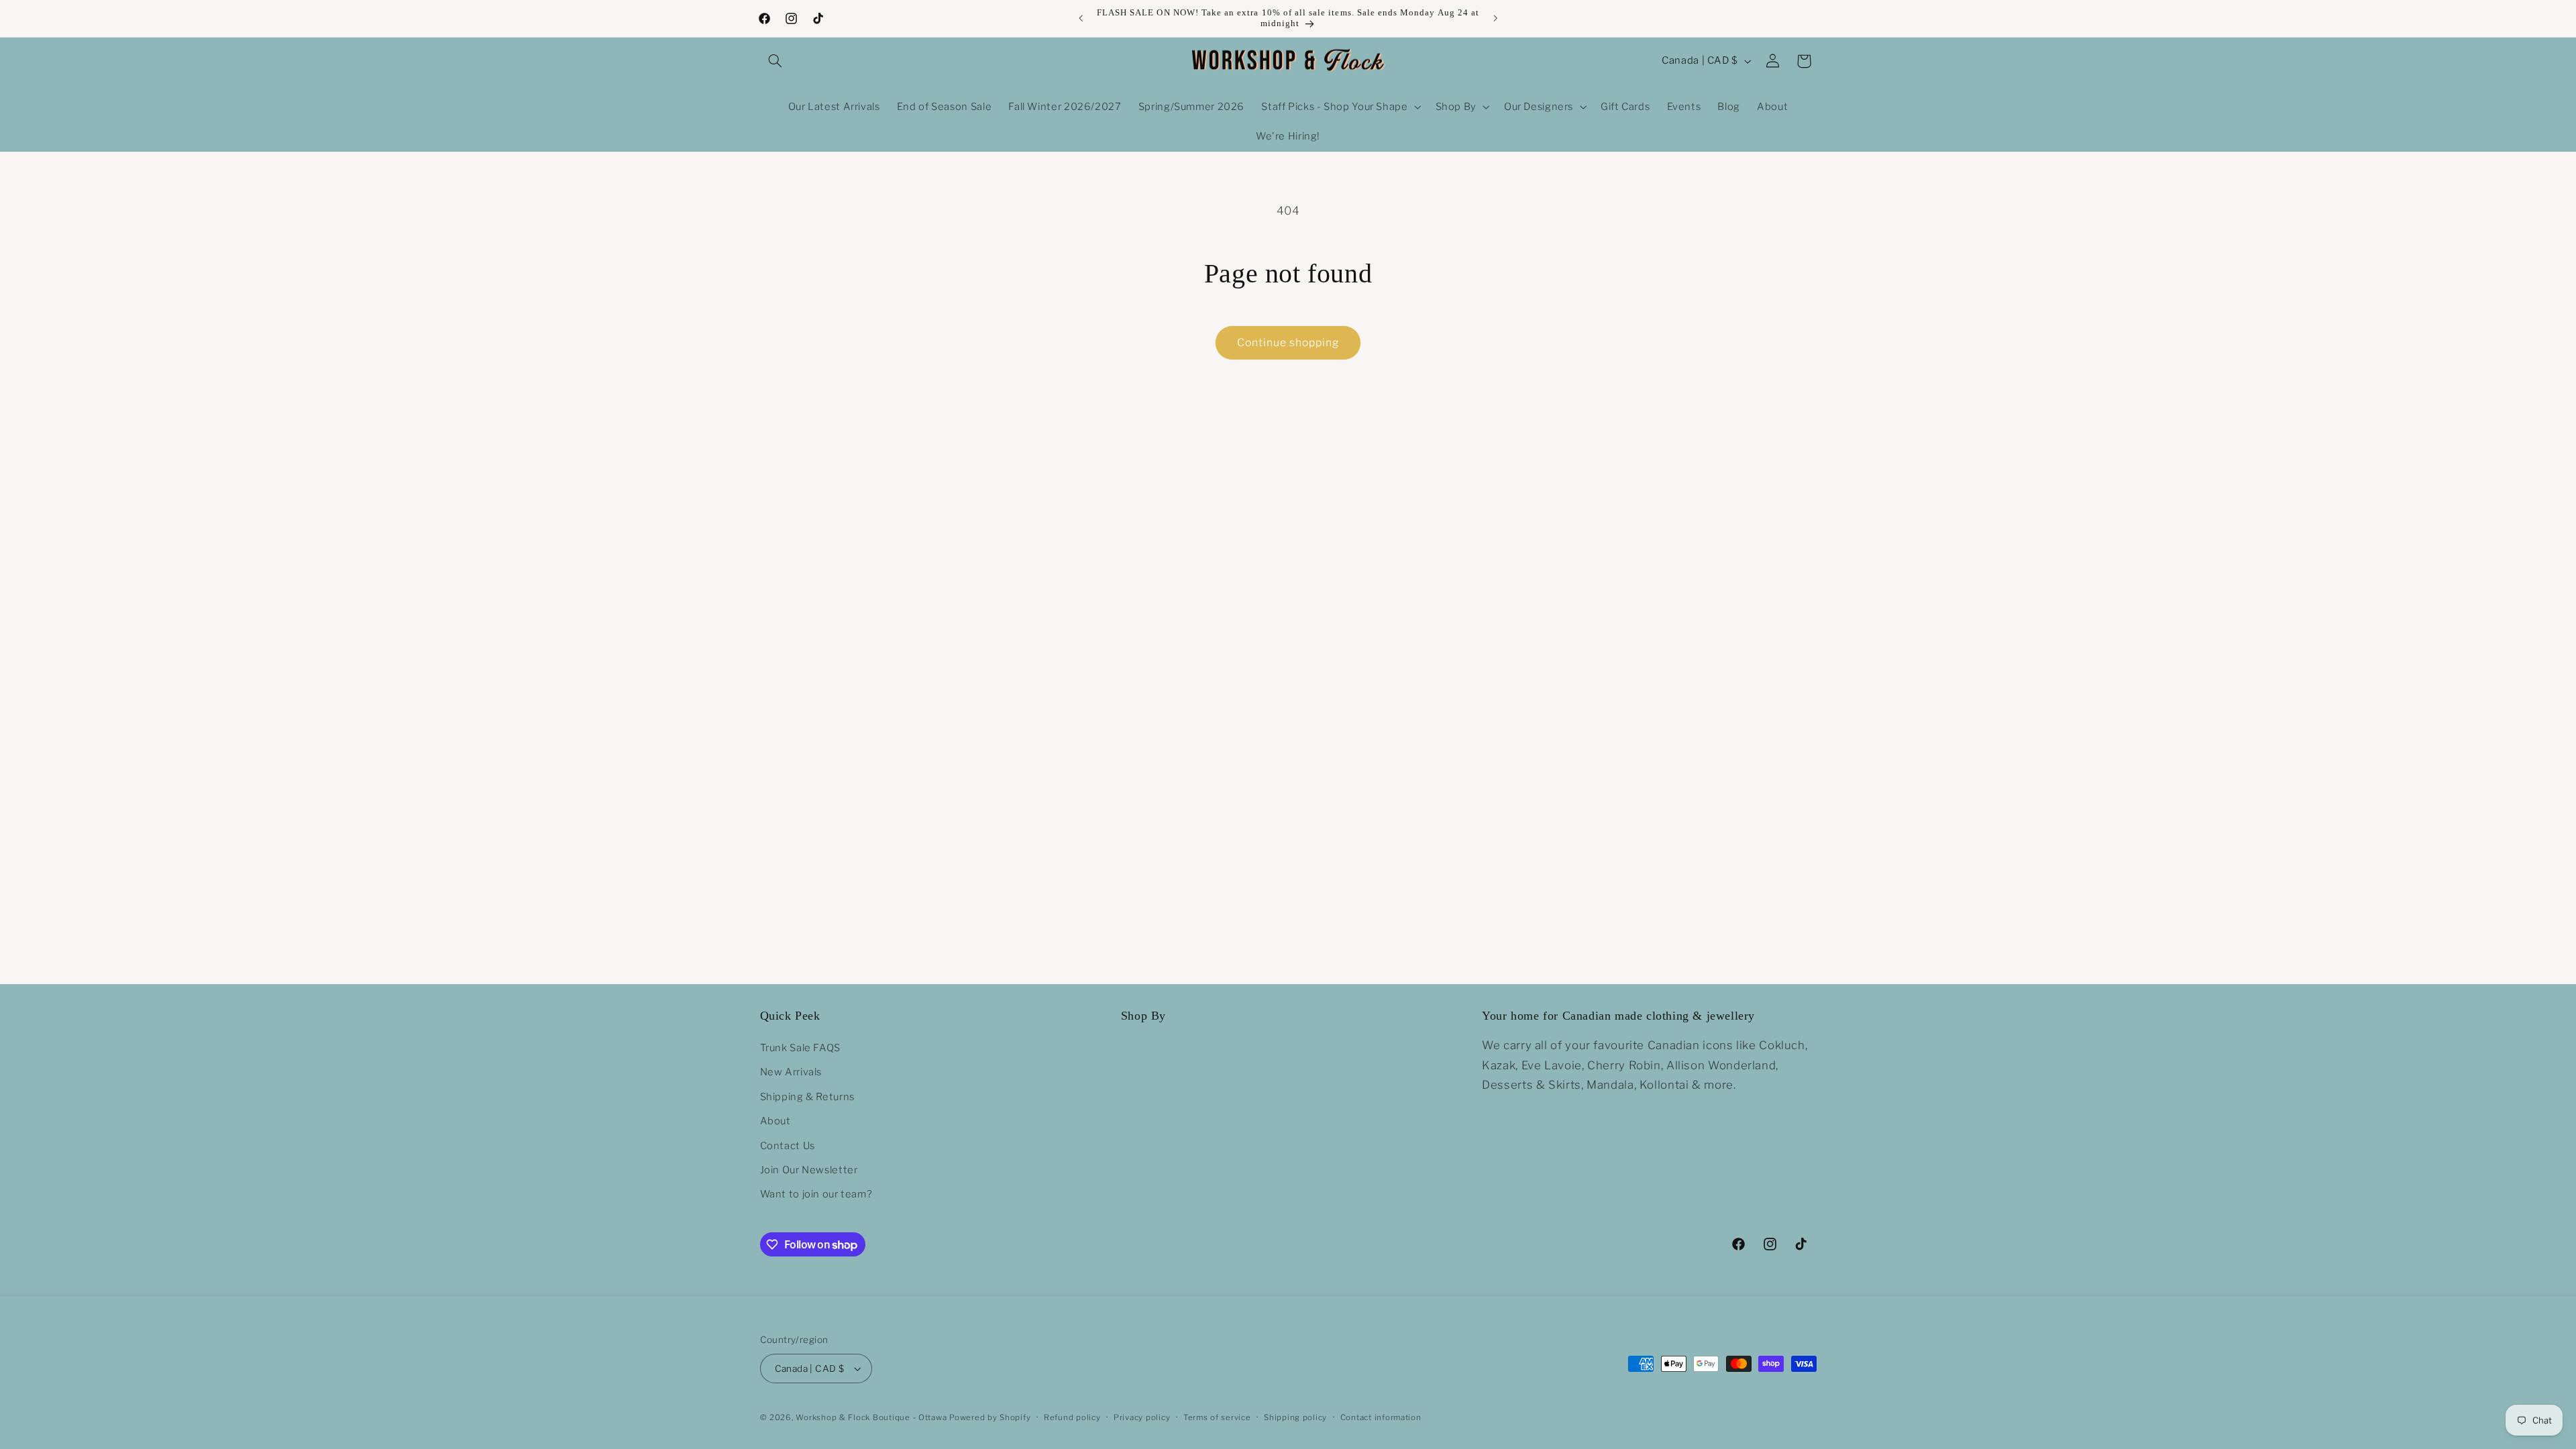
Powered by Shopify (990, 1417)
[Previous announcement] (1081, 18)
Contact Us (788, 1146)
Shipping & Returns (807, 1097)
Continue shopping (1288, 342)
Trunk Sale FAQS (800, 1048)
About (775, 1121)
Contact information (1381, 1417)
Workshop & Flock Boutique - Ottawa (871, 1417)
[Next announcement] (1495, 18)
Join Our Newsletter (809, 1170)
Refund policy (1072, 1417)
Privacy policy (1142, 1417)
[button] (775, 61)
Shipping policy (1295, 1417)
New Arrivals (791, 1072)
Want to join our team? (816, 1194)
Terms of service (1217, 1417)
